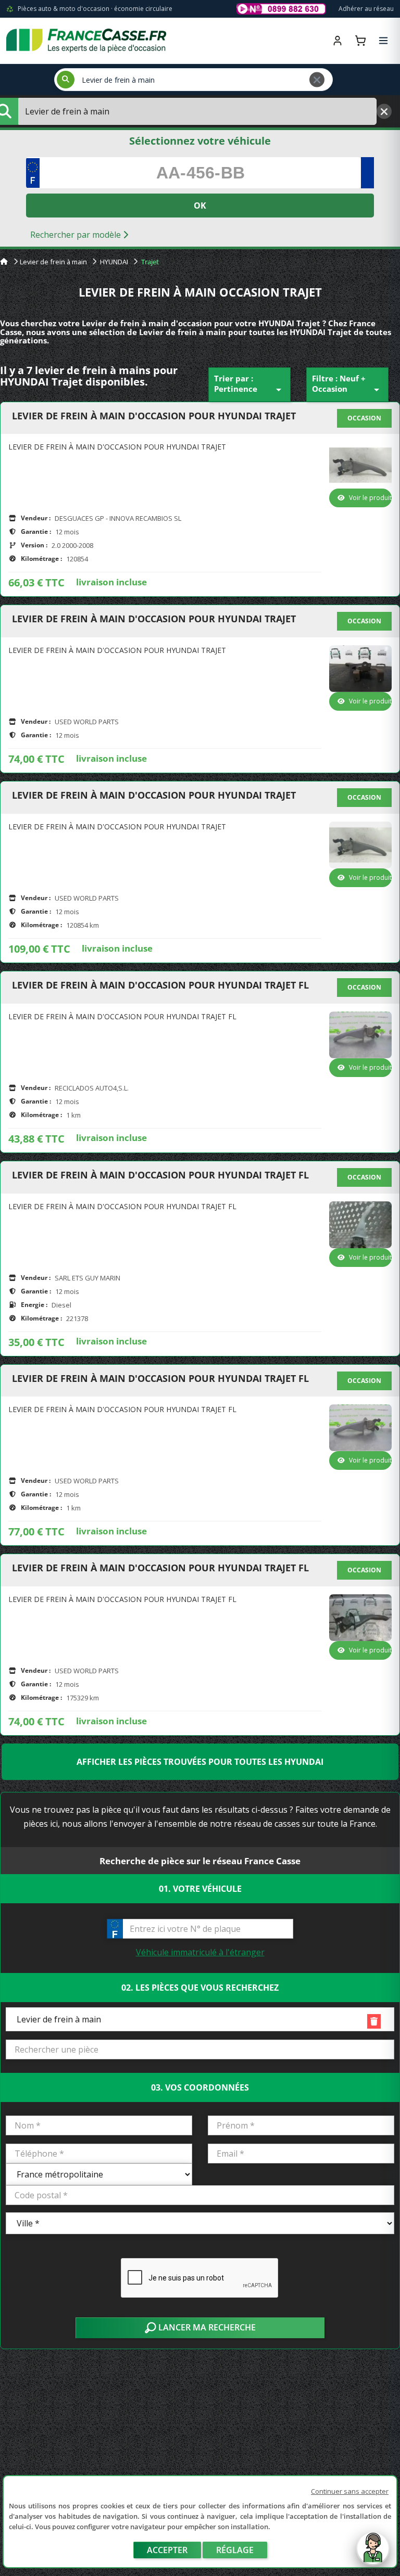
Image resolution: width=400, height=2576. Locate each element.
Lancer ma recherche (206, 2327)
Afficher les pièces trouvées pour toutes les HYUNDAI (200, 1762)
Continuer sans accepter (350, 2491)
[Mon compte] (337, 41)
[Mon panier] (360, 41)
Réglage (235, 2550)
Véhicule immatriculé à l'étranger (200, 1952)
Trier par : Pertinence (249, 385)
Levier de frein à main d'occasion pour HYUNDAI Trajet (154, 416)
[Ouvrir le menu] (383, 41)
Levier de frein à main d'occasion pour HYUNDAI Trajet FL (160, 985)
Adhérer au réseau (366, 9)
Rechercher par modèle (77, 235)
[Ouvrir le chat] (373, 2554)
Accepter (167, 2550)
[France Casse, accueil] (86, 41)
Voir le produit (370, 498)
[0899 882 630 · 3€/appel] (281, 9)
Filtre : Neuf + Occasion (347, 385)
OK (200, 206)
